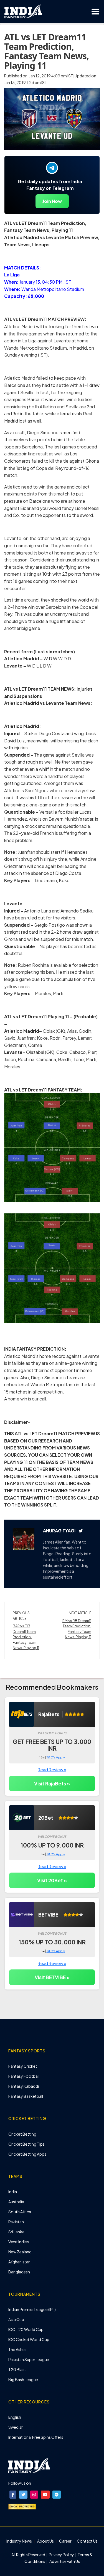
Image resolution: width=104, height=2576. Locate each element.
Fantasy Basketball (26, 2096)
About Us (45, 2541)
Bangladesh (19, 2272)
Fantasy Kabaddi (24, 2086)
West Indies (19, 2242)
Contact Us (87, 2541)
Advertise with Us (64, 2561)
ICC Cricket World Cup (29, 2339)
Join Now (52, 201)
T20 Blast (17, 2369)
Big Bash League (23, 2379)
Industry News (19, 2541)
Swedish (16, 2427)
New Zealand (20, 2252)
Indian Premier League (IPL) (32, 2309)
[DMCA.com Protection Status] (22, 2506)
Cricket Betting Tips (26, 2144)
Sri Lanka (16, 2232)
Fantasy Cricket (23, 2066)
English (15, 2417)
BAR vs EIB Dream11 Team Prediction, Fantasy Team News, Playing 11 (26, 1637)
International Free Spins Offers (36, 2437)
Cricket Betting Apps (27, 2154)
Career (65, 2541)
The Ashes (17, 2349)
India (13, 2192)
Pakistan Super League (29, 2359)
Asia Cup (16, 2319)
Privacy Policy (62, 2555)
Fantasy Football (24, 2076)
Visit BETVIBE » (52, 1977)
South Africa (20, 2212)
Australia (16, 2202)
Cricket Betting (22, 2134)
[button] (13, 2495)
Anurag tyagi (59, 1531)
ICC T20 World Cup (26, 2329)
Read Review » (52, 1769)
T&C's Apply (56, 1757)
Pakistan (16, 2222)
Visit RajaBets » (52, 1783)
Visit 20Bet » (52, 1880)
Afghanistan (19, 2262)
